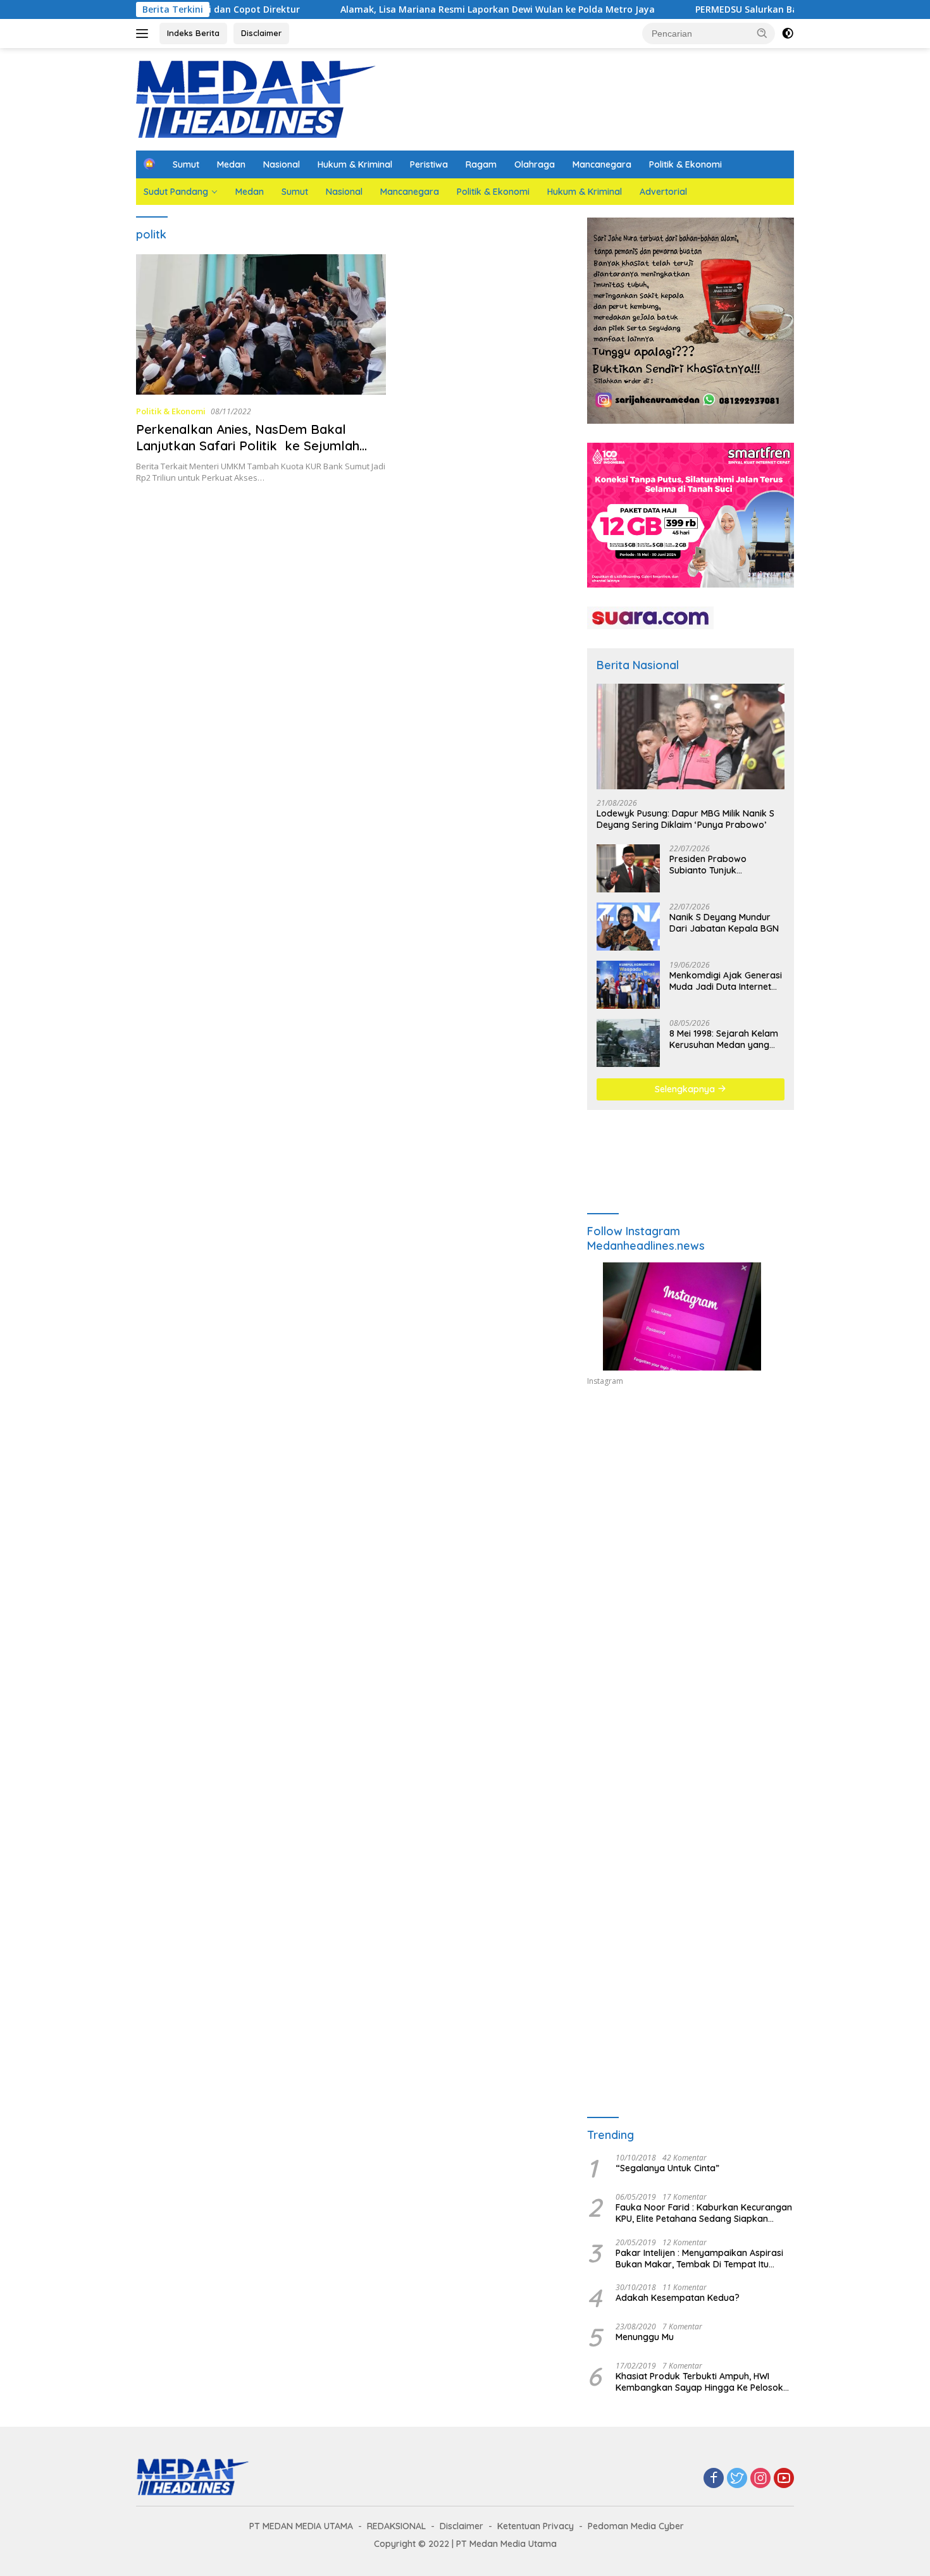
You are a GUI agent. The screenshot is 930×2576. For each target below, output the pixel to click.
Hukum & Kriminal (355, 164)
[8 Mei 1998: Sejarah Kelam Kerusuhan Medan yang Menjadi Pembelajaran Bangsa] (628, 1043)
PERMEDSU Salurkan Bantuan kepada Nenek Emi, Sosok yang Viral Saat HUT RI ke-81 (718, 9)
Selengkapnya (686, 1089)
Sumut (186, 164)
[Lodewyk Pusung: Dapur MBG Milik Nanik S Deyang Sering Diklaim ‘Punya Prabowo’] (691, 736)
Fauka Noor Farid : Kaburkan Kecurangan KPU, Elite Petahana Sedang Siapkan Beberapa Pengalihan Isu (704, 2213)
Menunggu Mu (645, 2337)
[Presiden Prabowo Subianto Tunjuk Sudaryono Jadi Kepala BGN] (628, 868)
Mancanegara (602, 164)
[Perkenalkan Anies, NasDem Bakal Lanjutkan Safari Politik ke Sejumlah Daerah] (261, 324)
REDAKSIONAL (396, 2526)
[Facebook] (714, 2479)
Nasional (282, 164)
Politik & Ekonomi (685, 164)
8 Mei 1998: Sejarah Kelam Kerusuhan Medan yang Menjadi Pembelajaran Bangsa (724, 1039)
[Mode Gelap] (788, 34)
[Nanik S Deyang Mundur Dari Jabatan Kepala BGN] (628, 927)
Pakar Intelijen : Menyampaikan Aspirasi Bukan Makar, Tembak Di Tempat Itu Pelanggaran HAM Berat (699, 2259)
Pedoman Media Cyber (636, 2526)
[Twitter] (737, 2479)
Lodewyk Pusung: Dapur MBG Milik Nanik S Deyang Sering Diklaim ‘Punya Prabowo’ (685, 819)
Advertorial (663, 192)
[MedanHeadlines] (256, 98)
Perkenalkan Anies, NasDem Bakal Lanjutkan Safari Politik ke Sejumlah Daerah (248, 446)
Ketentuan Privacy (536, 2526)
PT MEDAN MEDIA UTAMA (301, 2526)
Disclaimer (261, 33)
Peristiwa (429, 164)
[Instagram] (760, 2479)
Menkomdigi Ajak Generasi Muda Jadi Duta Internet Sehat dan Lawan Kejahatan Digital (726, 981)
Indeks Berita (193, 33)
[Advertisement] (691, 1513)
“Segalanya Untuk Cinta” (667, 2168)
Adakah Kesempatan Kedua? (678, 2298)
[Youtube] (784, 2479)
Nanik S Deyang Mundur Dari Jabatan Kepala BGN (724, 923)
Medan (231, 164)
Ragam (481, 164)
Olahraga (535, 164)
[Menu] (145, 34)
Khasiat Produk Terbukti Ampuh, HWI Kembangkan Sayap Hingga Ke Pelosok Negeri (699, 2382)
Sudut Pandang (176, 192)
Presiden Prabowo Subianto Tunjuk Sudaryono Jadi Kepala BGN (719, 865)
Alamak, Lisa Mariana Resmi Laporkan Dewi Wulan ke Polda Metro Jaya (333, 9)
